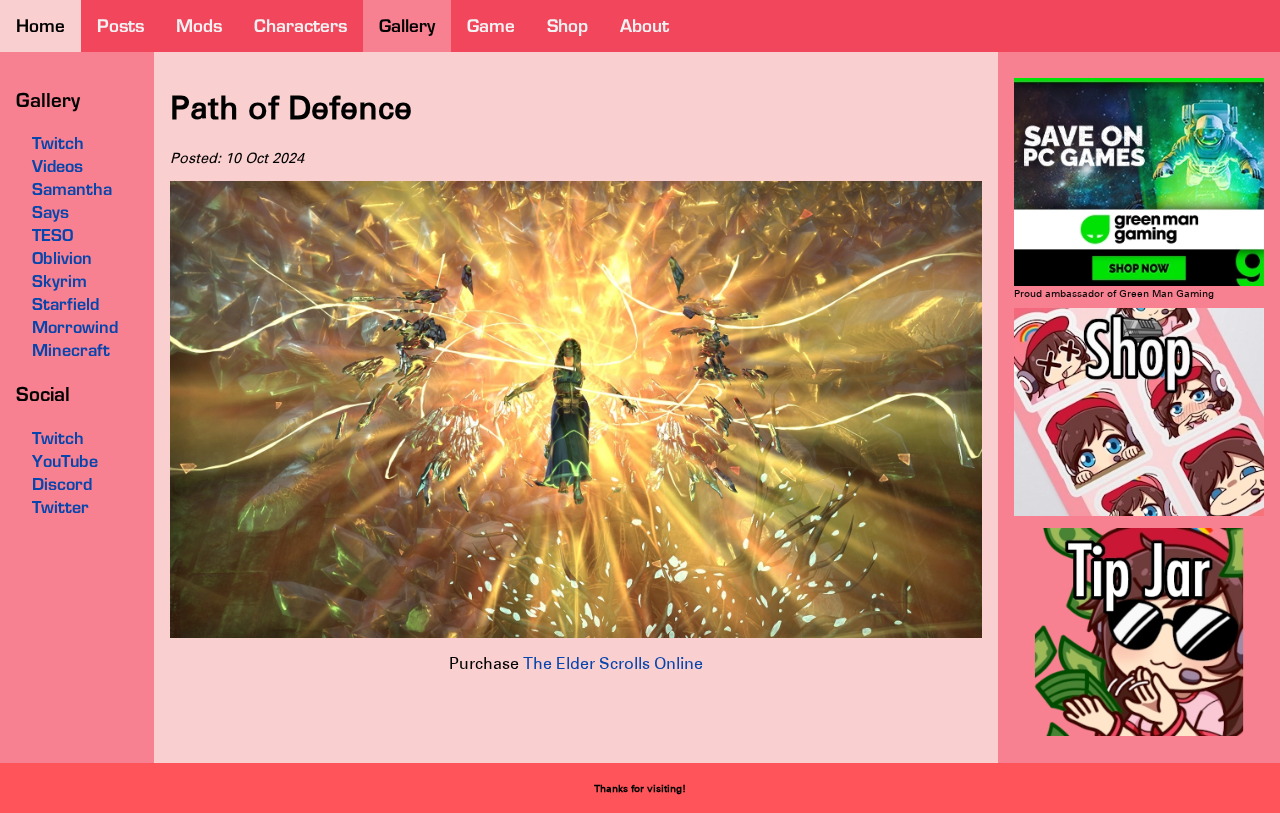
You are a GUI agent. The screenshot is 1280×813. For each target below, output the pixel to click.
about (644, 25)
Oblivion (62, 258)
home (40, 25)
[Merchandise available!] (1139, 512)
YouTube (65, 461)
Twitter (60, 507)
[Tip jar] (1139, 732)
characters (300, 25)
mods (199, 25)
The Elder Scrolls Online (613, 663)
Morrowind (75, 327)
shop (567, 25)
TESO (52, 235)
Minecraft (71, 350)
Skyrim (59, 281)
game (491, 25)
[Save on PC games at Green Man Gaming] (1139, 282)
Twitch (58, 438)
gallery (407, 25)
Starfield (65, 304)
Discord (62, 484)
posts (120, 25)
